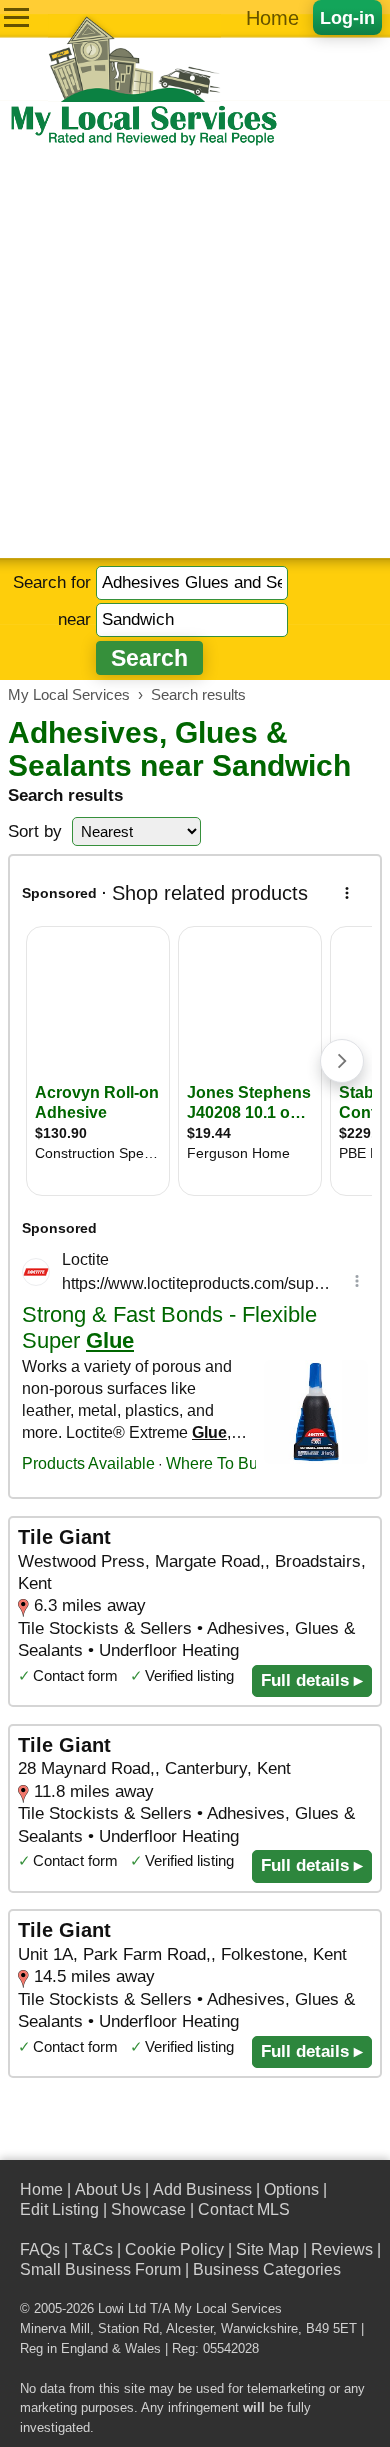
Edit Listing (59, 2209)
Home (272, 18)
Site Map (267, 2249)
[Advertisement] (195, 353)
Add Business (202, 2189)
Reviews (342, 2249)
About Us (108, 2189)
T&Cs (92, 2249)
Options (291, 2189)
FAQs (40, 2249)
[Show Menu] (16, 17)
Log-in (347, 17)
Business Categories (267, 2269)
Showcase (148, 2209)
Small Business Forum (100, 2269)
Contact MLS (244, 2209)
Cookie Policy (174, 2249)
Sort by (35, 831)
